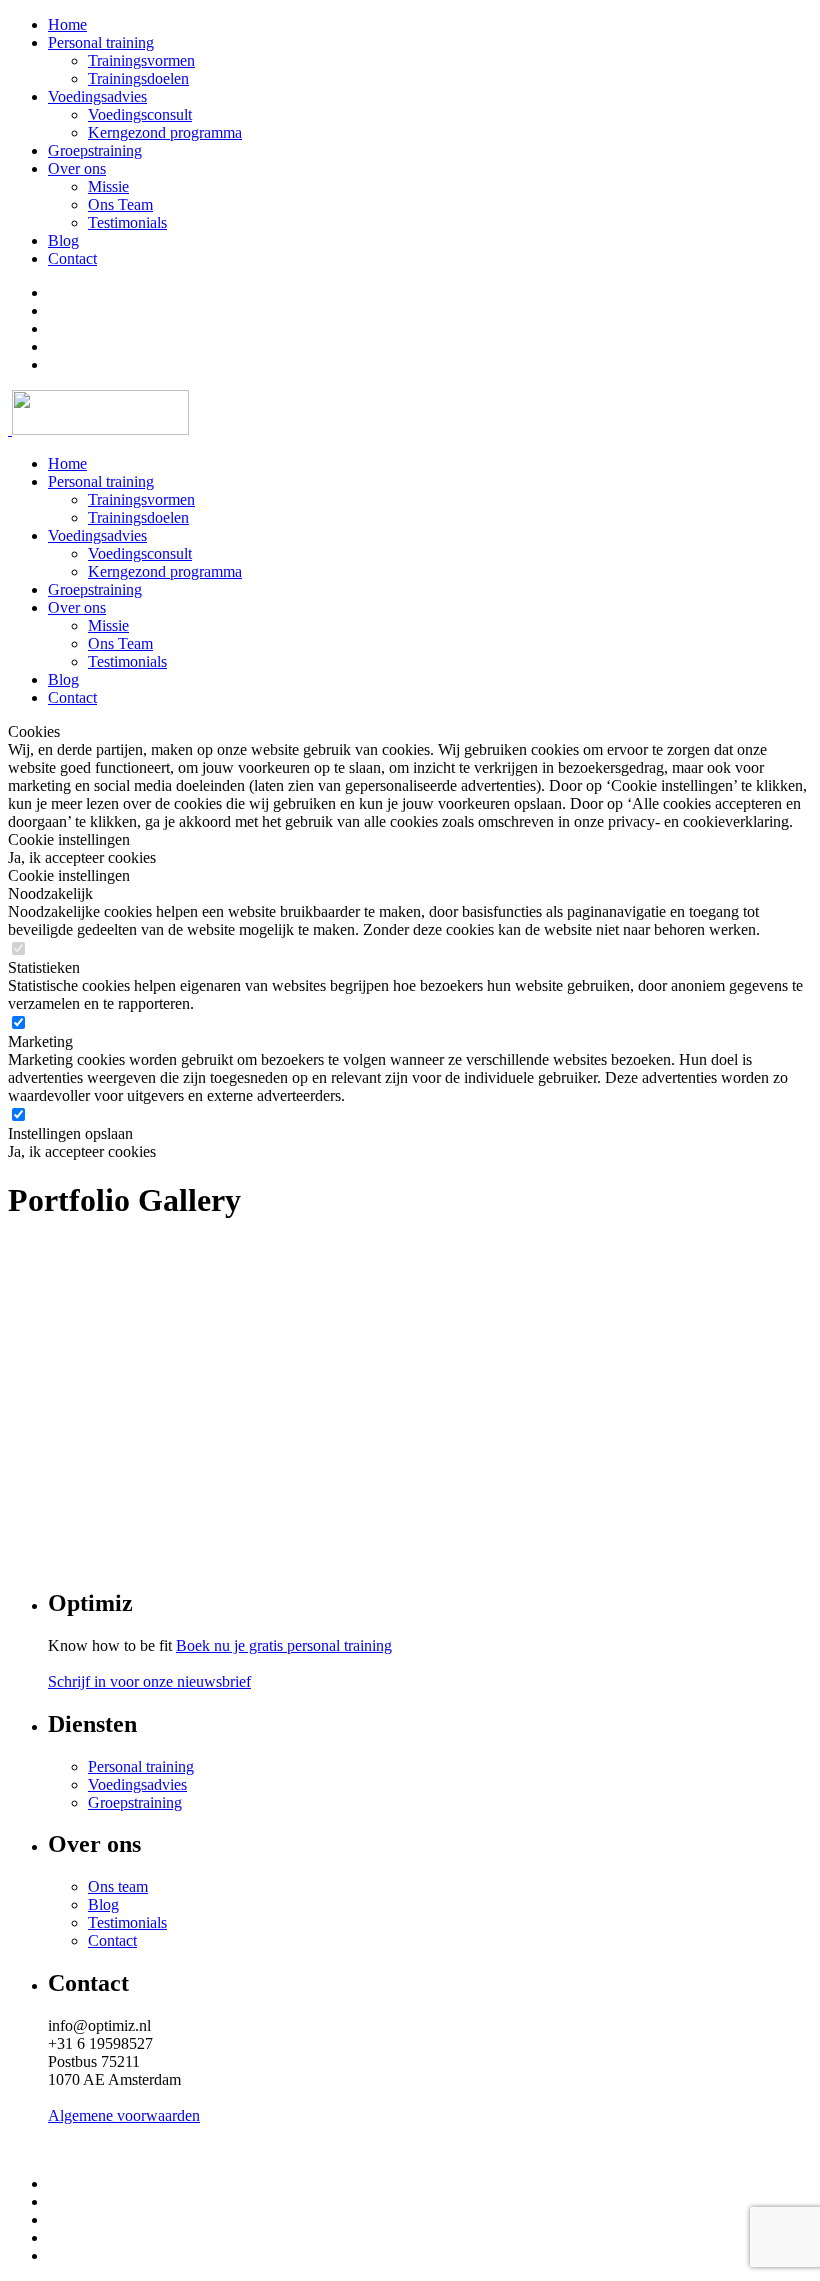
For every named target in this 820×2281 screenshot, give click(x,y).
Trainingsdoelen (138, 78)
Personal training (101, 42)
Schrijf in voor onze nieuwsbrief (149, 1681)
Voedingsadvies (97, 96)
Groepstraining (95, 150)
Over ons (77, 168)
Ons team (118, 1886)
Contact (72, 258)
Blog (63, 240)
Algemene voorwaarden (124, 2115)
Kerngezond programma (165, 132)
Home (67, 24)
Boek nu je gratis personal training (284, 1645)
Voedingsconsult (140, 114)
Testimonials (127, 222)
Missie (108, 186)
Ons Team (120, 204)
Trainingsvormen (141, 60)
